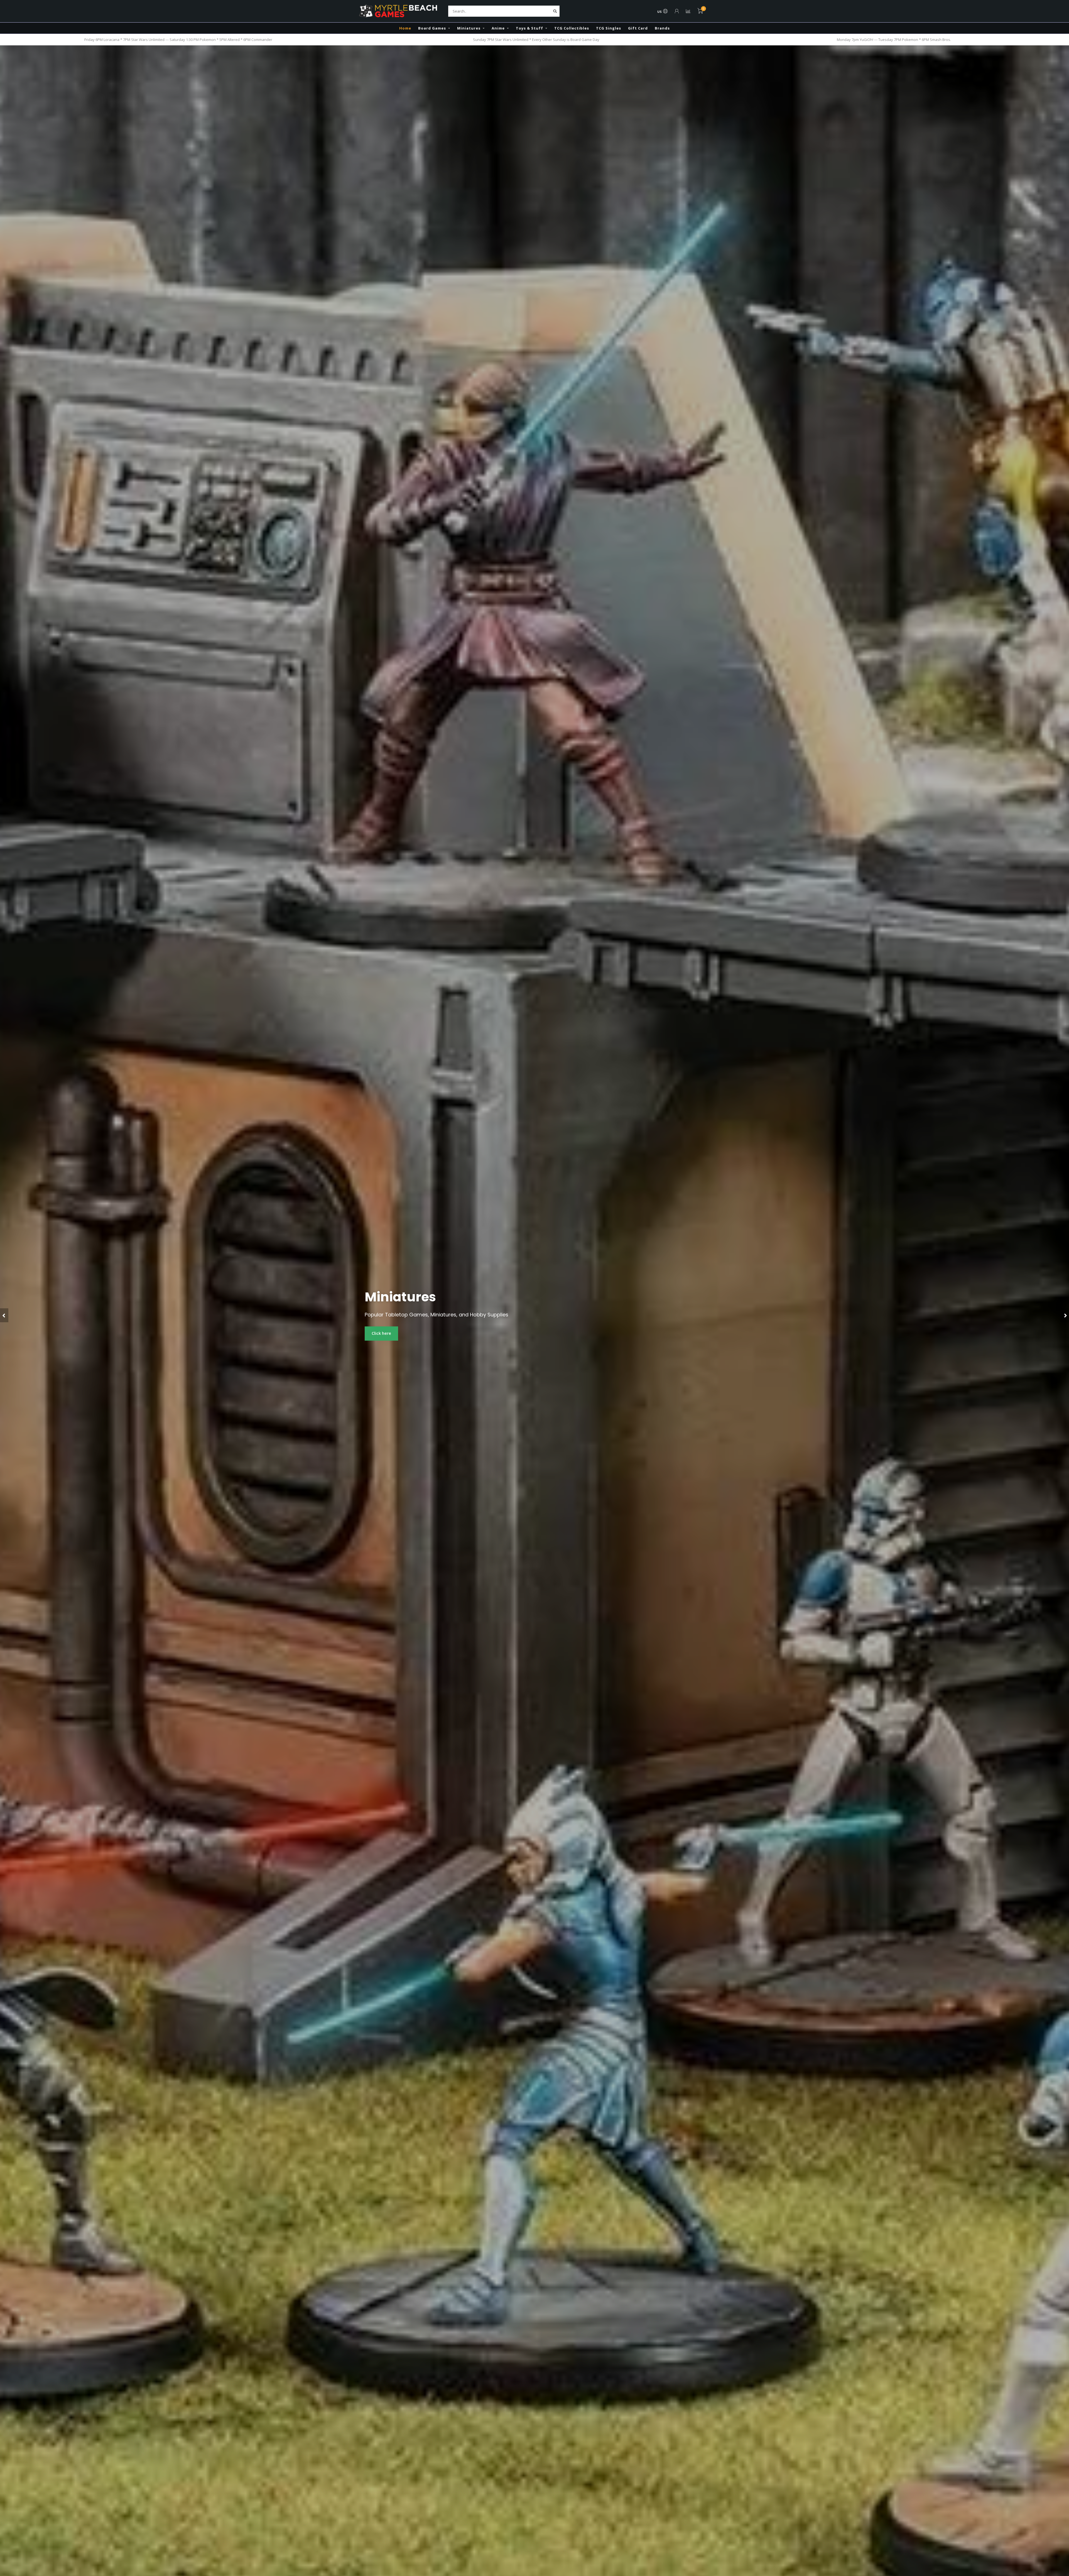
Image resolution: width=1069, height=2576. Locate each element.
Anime (498, 28)
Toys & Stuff (529, 28)
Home (405, 28)
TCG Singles (609, 28)
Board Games (432, 28)
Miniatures (469, 28)
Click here (381, 1333)
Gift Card (638, 28)
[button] (4, 1315)
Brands (662, 28)
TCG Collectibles (572, 28)
